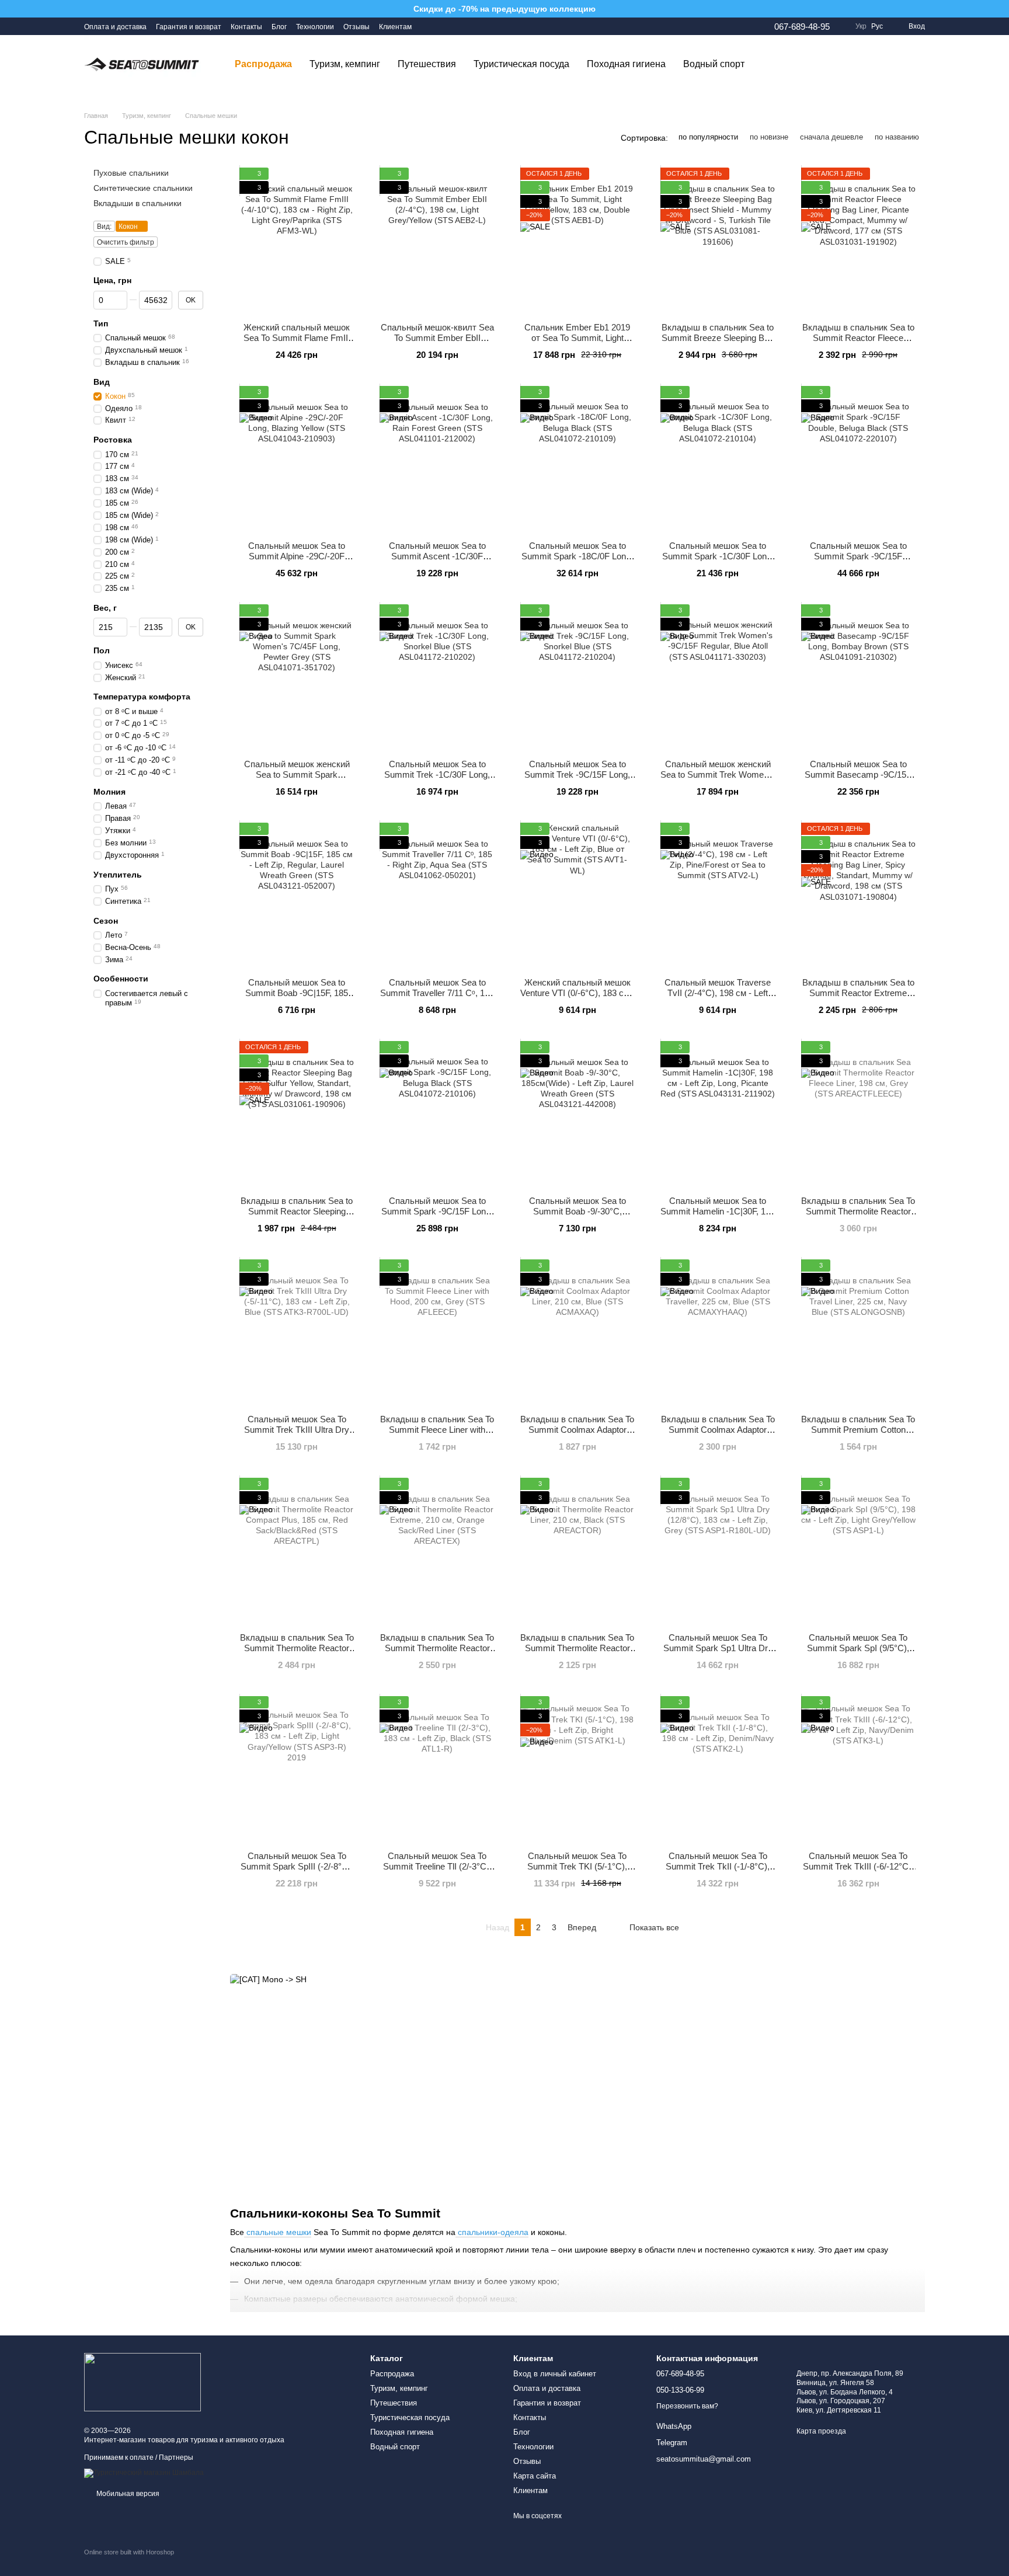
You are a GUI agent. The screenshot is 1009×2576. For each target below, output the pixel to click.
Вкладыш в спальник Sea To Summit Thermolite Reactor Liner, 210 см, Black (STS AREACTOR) (577, 1653)
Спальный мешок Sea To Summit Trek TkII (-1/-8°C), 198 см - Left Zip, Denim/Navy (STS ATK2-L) (718, 1872)
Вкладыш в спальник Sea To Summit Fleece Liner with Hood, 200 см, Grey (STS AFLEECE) (437, 1435)
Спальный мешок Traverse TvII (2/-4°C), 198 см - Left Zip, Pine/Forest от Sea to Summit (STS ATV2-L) (718, 998)
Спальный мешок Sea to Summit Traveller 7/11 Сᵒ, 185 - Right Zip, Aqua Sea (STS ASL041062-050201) (437, 998)
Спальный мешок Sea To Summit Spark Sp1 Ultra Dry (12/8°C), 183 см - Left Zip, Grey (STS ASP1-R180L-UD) (718, 1653)
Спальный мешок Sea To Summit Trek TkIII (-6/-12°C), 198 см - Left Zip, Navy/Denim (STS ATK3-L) (858, 1872)
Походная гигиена (626, 64)
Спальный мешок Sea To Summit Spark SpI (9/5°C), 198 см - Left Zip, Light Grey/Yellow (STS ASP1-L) (858, 1653)
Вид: (104, 226)
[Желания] (855, 64)
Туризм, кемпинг (345, 64)
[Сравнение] (885, 64)
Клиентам (395, 27)
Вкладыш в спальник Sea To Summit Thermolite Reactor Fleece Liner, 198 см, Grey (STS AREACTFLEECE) (858, 1216)
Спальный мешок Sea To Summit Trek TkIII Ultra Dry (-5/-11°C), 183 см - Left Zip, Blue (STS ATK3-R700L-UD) (297, 1435)
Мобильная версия (127, 2494)
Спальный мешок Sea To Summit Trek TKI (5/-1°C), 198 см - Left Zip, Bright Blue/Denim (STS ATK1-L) (577, 1872)
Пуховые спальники (131, 173)
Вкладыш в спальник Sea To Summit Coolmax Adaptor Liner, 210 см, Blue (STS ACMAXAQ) (577, 1435)
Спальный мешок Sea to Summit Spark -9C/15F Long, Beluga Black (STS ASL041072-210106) (437, 1216)
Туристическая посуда (521, 64)
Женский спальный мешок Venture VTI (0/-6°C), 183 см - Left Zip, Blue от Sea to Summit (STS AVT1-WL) (577, 998)
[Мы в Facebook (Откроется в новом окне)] (428, 26)
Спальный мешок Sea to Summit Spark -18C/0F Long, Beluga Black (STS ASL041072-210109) (577, 561)
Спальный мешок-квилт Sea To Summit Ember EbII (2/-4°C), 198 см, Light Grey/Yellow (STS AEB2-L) (437, 343)
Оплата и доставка (115, 27)
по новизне (769, 137)
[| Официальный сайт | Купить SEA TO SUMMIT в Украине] (142, 2382)
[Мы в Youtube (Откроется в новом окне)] (456, 26)
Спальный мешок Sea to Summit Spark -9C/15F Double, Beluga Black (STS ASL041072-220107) (858, 561)
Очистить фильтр (126, 242)
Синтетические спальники (143, 188)
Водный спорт (714, 64)
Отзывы (356, 27)
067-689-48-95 (802, 27)
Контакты (246, 27)
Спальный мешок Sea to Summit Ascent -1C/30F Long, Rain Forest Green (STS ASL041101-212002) (437, 561)
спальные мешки (278, 2232)
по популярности (708, 137)
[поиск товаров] (774, 64)
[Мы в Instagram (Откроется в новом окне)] (442, 26)
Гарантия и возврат (189, 27)
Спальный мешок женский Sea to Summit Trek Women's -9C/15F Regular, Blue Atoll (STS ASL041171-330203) (718, 780)
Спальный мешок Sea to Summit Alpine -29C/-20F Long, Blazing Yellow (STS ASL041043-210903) (297, 561)
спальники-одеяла (492, 2232)
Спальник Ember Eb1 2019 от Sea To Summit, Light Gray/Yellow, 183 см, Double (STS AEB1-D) (577, 343)
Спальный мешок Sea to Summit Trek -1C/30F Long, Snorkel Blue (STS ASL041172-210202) (437, 780)
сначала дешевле (831, 137)
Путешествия (427, 64)
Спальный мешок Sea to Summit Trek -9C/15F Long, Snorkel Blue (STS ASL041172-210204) (577, 780)
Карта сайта (535, 2476)
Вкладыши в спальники (138, 203)
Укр (861, 26)
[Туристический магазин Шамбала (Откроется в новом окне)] (144, 2473)
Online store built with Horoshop (129, 2552)
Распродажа (263, 64)
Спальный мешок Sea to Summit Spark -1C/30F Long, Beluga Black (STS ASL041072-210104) (718, 561)
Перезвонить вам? (687, 2406)
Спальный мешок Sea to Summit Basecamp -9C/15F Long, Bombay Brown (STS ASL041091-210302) (858, 780)
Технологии (315, 27)
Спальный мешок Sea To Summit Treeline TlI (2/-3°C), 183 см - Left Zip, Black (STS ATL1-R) (437, 1872)
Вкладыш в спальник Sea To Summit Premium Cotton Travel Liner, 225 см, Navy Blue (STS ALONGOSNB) (858, 1435)
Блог (279, 27)
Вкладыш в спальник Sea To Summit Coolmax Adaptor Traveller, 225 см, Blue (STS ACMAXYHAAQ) (718, 1435)
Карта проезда (821, 2431)
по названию (897, 137)
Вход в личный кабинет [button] (555, 2374)
